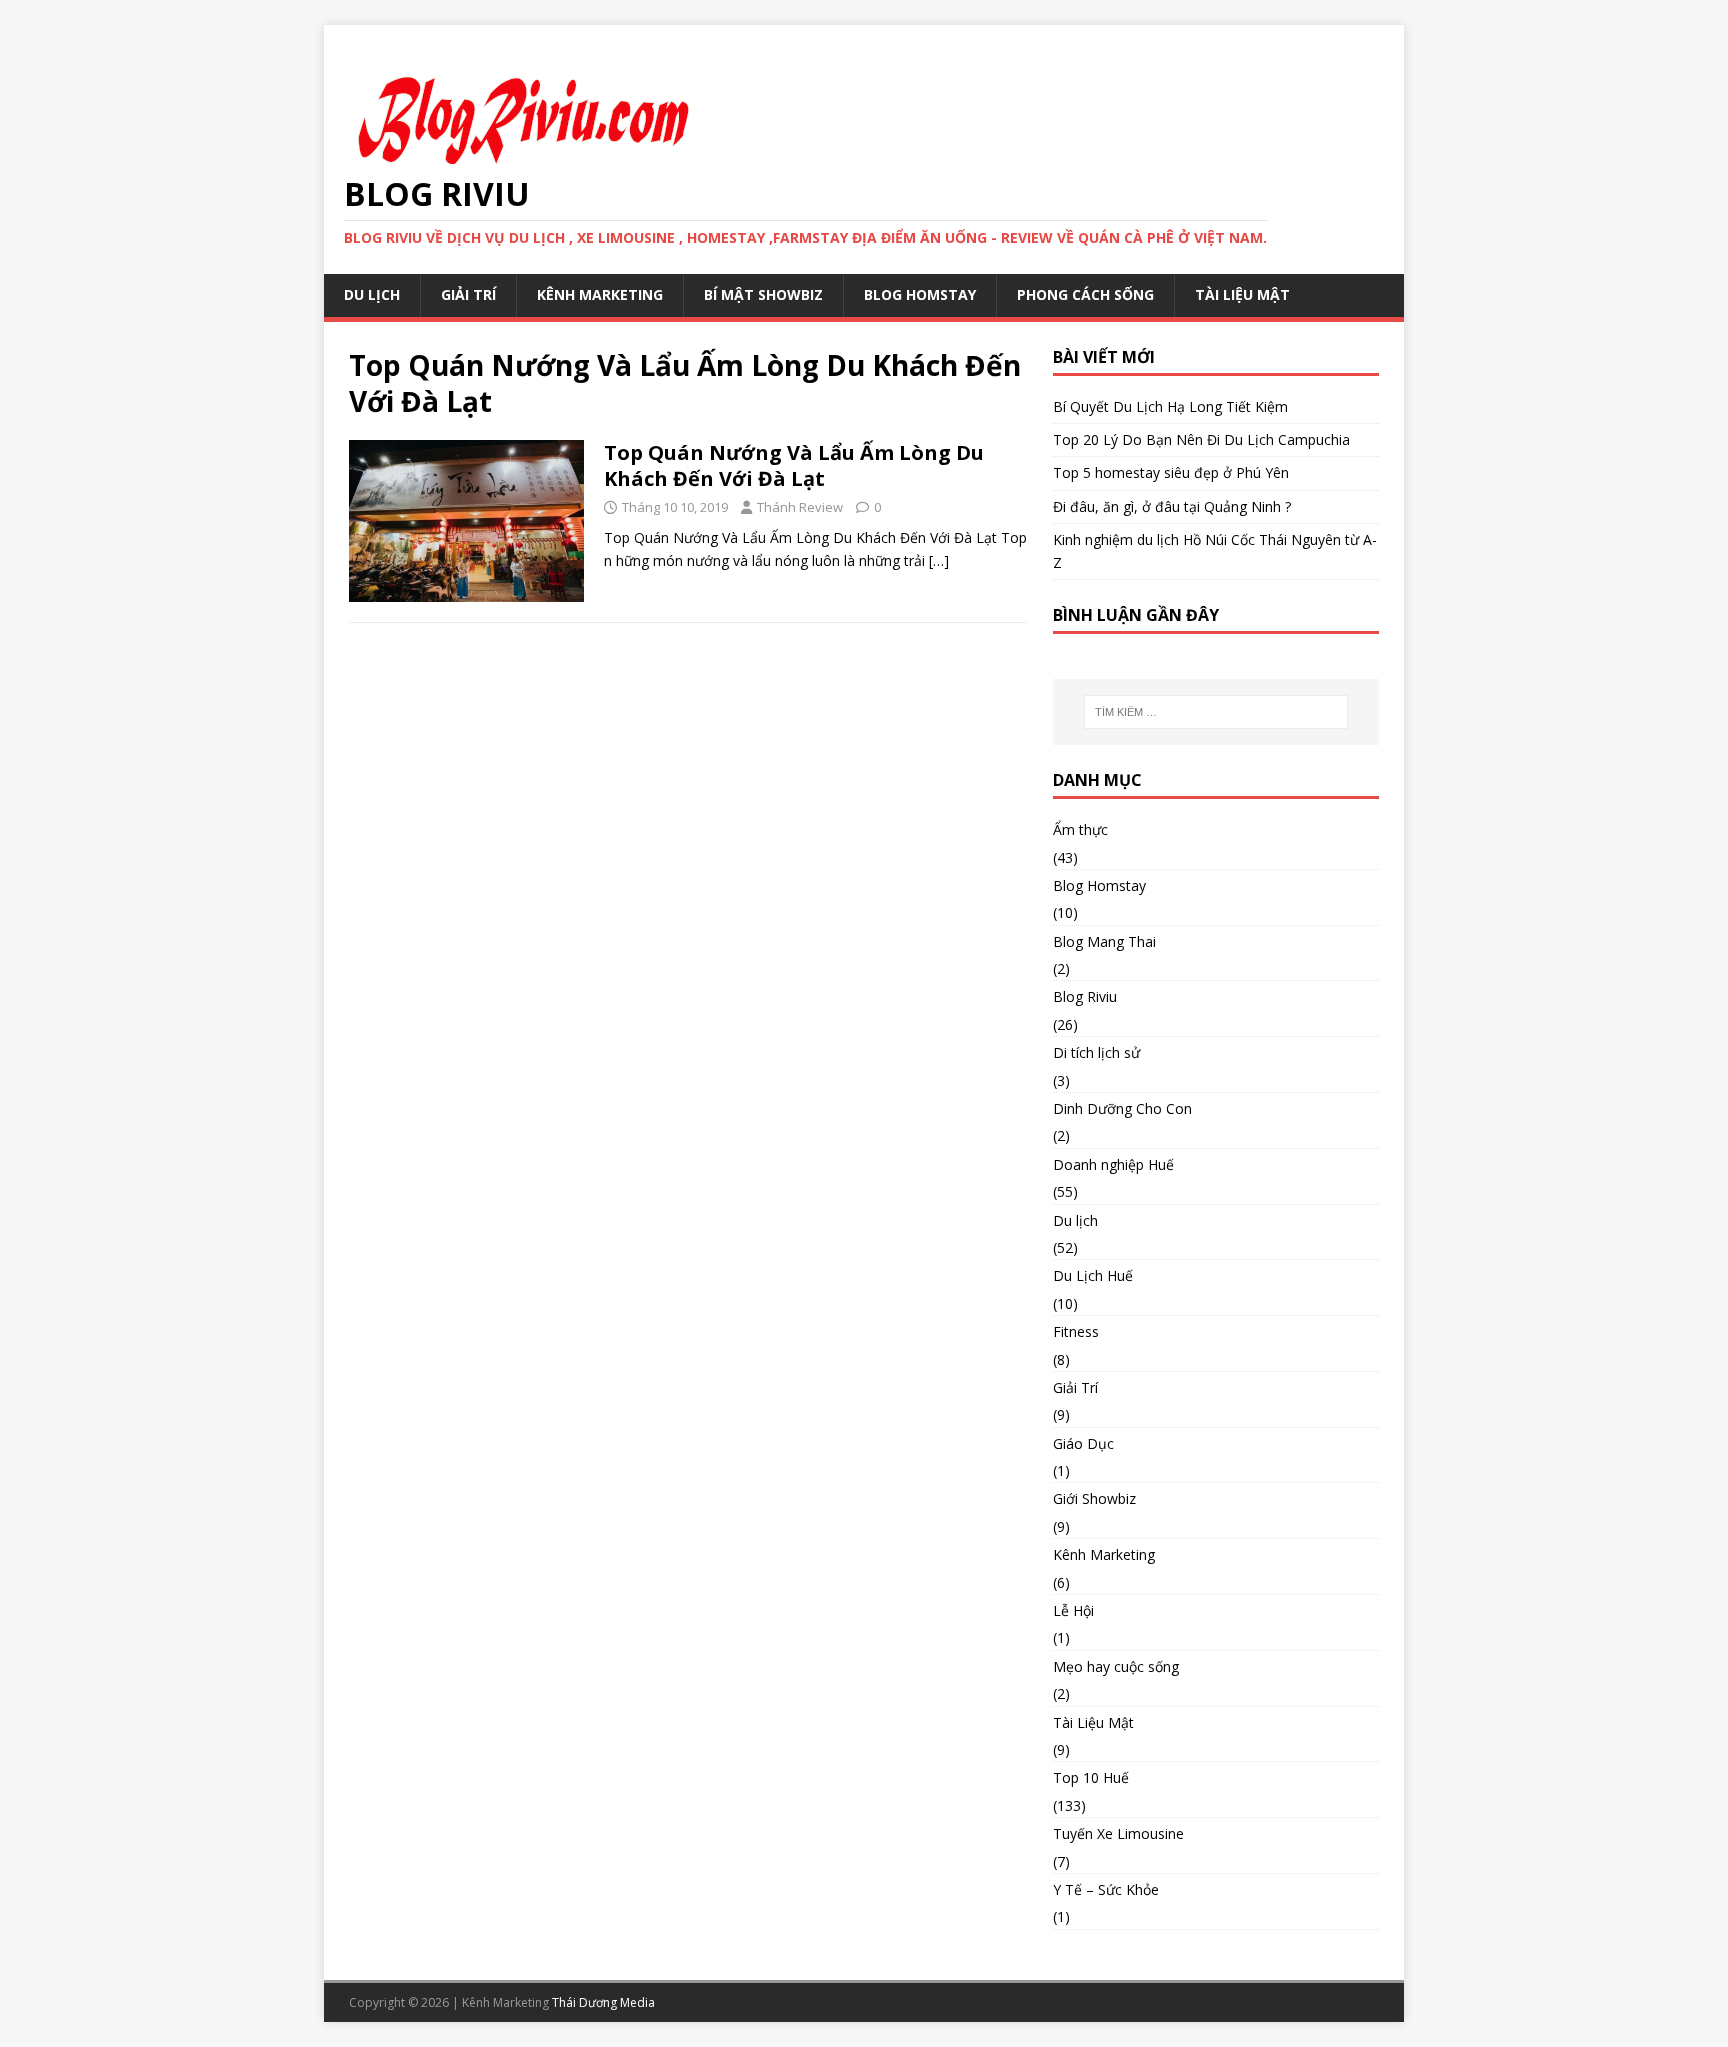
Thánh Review (800, 507)
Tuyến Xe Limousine (1118, 1833)
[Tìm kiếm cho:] (1216, 712)
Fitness (1076, 1331)
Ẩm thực (1080, 829)
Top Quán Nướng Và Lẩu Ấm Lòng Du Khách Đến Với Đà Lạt (794, 465)
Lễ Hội (1073, 1610)
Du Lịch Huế (1093, 1275)
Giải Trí (468, 294)
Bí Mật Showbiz (763, 294)
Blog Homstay (920, 294)
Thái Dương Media (603, 2002)
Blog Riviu (1085, 996)
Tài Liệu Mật (1242, 294)
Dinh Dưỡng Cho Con (1122, 1108)
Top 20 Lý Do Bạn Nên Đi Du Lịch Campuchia (1201, 439)
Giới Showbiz (1094, 1498)
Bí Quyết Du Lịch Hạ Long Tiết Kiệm (1170, 406)
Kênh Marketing (600, 294)
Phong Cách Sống (1085, 294)
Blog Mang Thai (1104, 941)
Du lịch (1075, 1220)
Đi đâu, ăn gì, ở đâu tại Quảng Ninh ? (1172, 506)
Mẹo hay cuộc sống (1116, 1666)
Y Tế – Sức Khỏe (1106, 1889)
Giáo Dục (1083, 1443)
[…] (939, 560)
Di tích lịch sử (1096, 1052)
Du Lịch (372, 294)
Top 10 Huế (1091, 1777)
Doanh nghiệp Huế (1113, 1164)
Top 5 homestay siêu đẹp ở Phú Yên (1171, 472)
